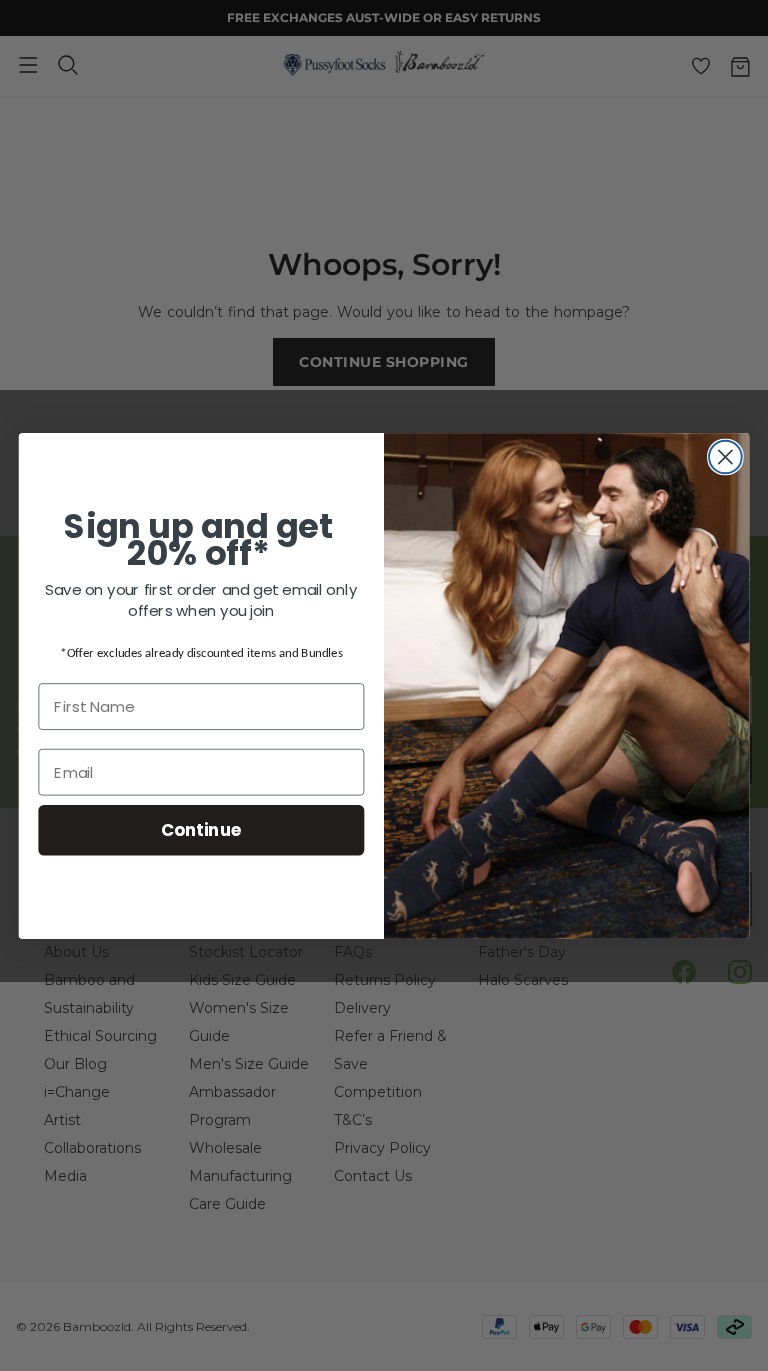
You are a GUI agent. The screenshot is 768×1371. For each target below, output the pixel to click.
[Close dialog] (725, 456)
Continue (201, 829)
